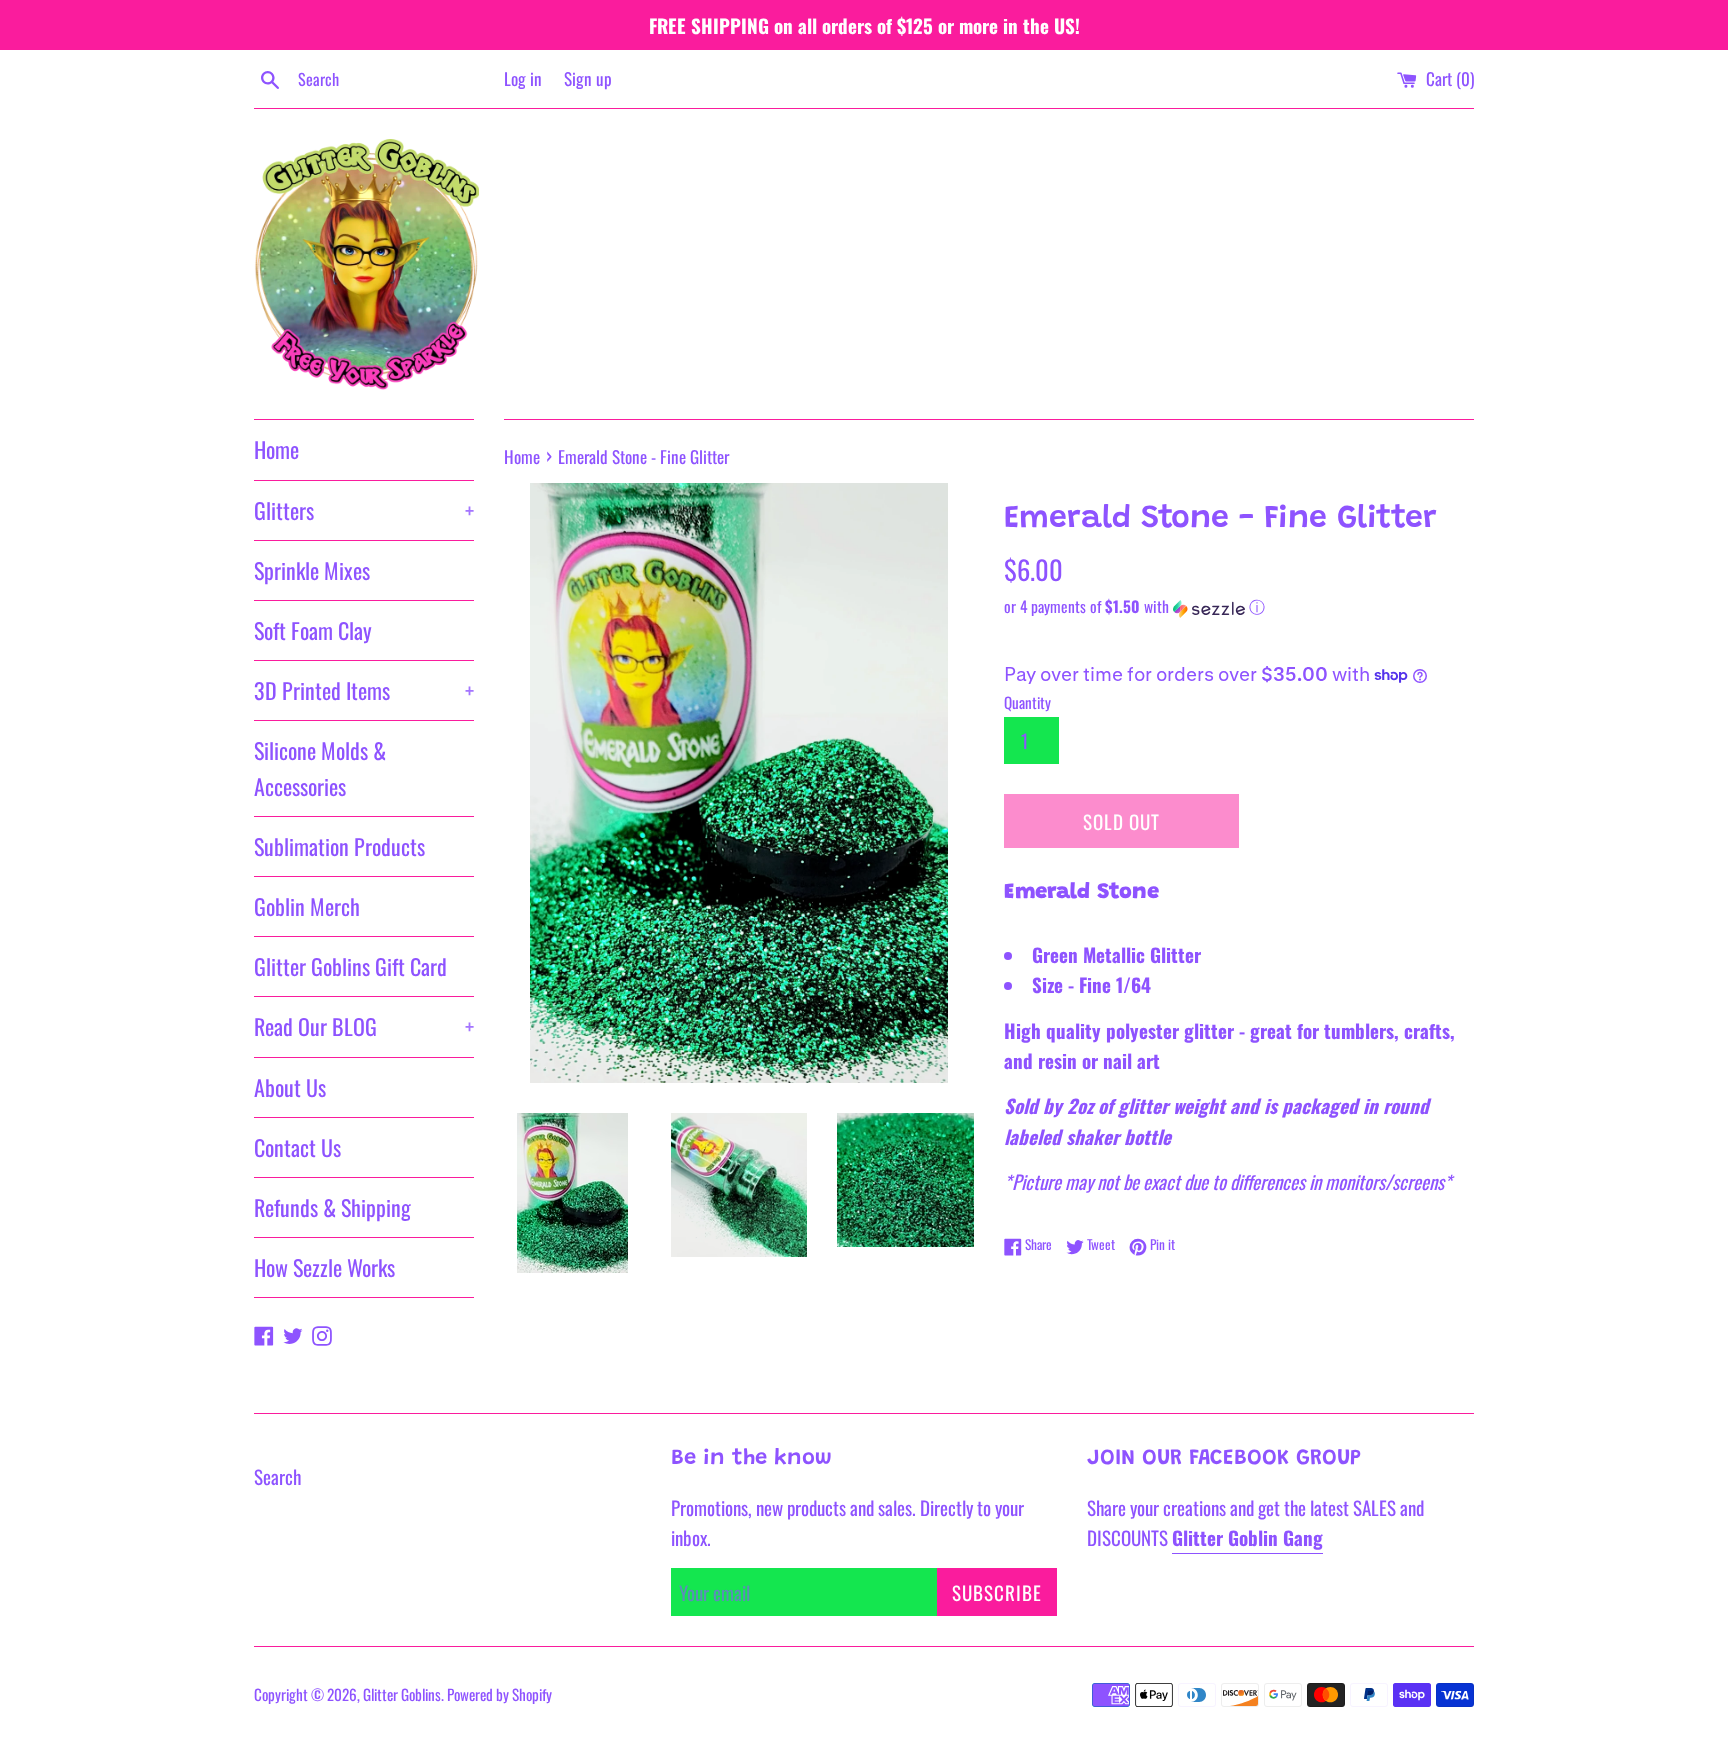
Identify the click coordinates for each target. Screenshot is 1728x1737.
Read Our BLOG (364, 1026)
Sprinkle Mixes (312, 570)
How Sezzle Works (324, 1267)
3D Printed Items (364, 690)
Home (276, 449)
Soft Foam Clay (313, 630)
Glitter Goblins (402, 1694)
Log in (523, 78)
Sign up (588, 78)
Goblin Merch (307, 906)
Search (277, 1476)
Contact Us (297, 1147)
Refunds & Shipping (332, 1207)
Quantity (1027, 702)
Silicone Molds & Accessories (320, 767)
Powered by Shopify (499, 1694)
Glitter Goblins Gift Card (350, 966)
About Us (290, 1087)
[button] (1239, 607)
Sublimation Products (339, 846)
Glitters (364, 510)
